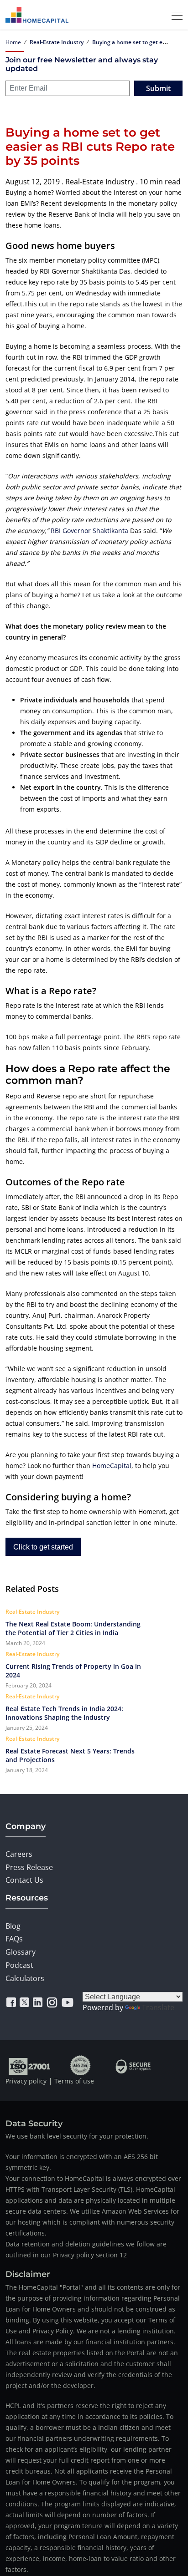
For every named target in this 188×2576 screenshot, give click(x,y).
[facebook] (11, 2002)
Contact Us (24, 1880)
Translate (158, 2007)
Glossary (21, 1952)
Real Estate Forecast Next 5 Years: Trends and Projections (70, 1755)
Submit (158, 88)
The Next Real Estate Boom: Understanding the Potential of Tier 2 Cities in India (73, 1628)
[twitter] (24, 2002)
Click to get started (43, 1547)
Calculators (25, 1978)
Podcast (19, 1965)
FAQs (14, 1939)
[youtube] (68, 2002)
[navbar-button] (174, 15)
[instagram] (52, 2002)
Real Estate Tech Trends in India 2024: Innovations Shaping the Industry (64, 1713)
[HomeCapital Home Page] (37, 15)
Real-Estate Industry (57, 42)
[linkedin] (38, 2002)
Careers (19, 1854)
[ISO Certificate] (30, 2065)
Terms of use (74, 2081)
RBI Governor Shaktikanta (89, 531)
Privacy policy (26, 2081)
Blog (13, 1926)
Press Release (29, 1867)
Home (13, 42)
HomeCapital (112, 1466)
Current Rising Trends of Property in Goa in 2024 (73, 1671)
